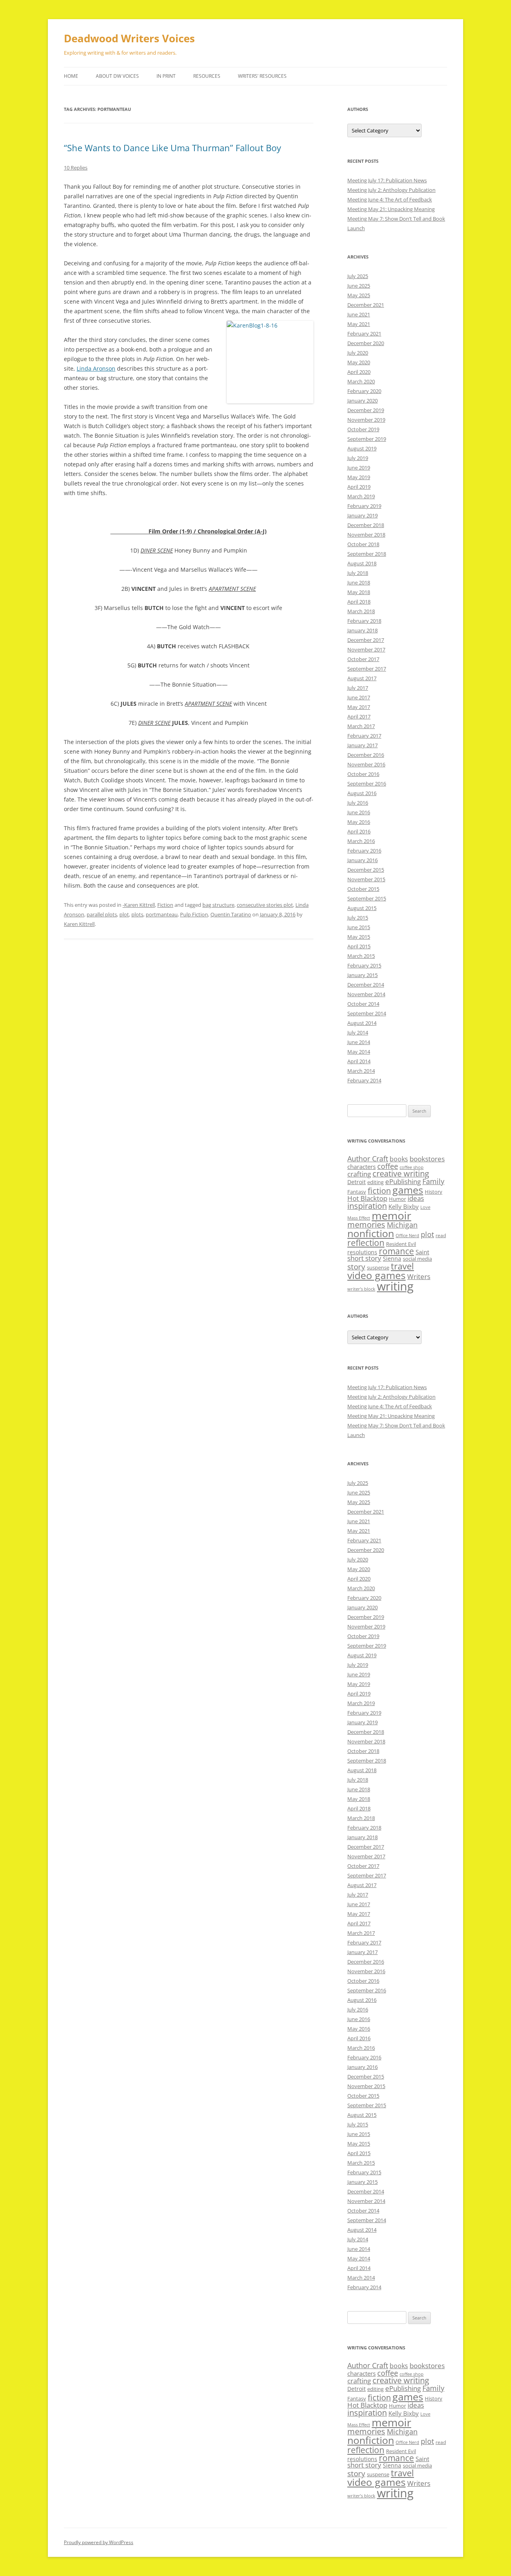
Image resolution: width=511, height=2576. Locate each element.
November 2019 (366, 420)
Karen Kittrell (79, 924)
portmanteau (162, 914)
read (441, 1235)
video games (376, 1275)
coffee (388, 1166)
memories (366, 1225)
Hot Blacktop (367, 1198)
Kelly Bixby (404, 1206)
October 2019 (363, 429)
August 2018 (362, 563)
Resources (207, 76)
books (399, 1159)
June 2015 (359, 927)
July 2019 (358, 458)
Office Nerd (407, 1236)
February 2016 (364, 851)
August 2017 (362, 678)
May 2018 (359, 592)
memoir (391, 1215)
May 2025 (359, 295)
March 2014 (361, 1071)
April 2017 (359, 717)
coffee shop (412, 1167)
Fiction (165, 905)
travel (402, 1266)
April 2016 (359, 831)
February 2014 (364, 1080)
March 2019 (361, 496)
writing (395, 1286)
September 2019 (367, 439)
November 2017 (366, 649)
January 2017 (362, 745)
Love (425, 1207)
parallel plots (102, 914)
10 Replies (76, 168)
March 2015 (361, 956)
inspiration (367, 1206)
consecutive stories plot (265, 905)
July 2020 (358, 353)
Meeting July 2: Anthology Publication (391, 190)
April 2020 (359, 372)
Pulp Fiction (194, 914)
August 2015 (362, 908)
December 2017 (366, 640)
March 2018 (361, 611)
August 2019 (362, 448)
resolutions (362, 1252)
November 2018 (366, 535)
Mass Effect (359, 1218)
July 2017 (358, 688)
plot (124, 914)
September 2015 (367, 898)
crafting (359, 1174)
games (408, 1190)
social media (417, 1259)
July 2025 (358, 276)
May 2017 (359, 707)
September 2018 (367, 554)
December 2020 (366, 343)
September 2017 (367, 669)
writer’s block (361, 1289)
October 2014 (363, 1004)
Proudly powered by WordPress (99, 2542)
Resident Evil (401, 1244)
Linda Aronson (96, 368)
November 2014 (366, 994)
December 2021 (366, 305)
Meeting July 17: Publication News (387, 180)
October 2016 (363, 774)
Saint (422, 1252)
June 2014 (359, 1042)
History (434, 1192)
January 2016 (362, 860)
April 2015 (359, 946)
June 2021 (359, 314)
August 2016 (362, 793)
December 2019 (366, 410)
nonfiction (371, 1233)
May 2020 (359, 362)
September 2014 (367, 1013)
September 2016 (367, 784)
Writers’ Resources (262, 76)
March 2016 (361, 841)
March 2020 (361, 381)
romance (396, 1251)
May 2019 (359, 477)
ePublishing (403, 1181)
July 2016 (358, 803)
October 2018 (363, 544)
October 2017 (363, 659)
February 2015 (364, 965)
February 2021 (364, 334)
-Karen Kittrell (139, 905)
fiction (379, 1191)
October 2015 (363, 889)
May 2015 (359, 937)
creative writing (401, 1174)
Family (433, 1181)
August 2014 (362, 1023)
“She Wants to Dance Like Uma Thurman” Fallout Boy (172, 148)
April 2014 (359, 1061)
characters (361, 1167)
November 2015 (366, 879)
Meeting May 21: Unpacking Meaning (391, 209)
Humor (397, 1199)
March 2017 (361, 726)
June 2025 (359, 286)
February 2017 (364, 736)
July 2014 (358, 1032)
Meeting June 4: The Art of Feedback (390, 199)
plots (137, 914)
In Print (166, 76)
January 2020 (362, 401)
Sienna (392, 1258)
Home (71, 76)
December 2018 (366, 525)
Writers (419, 1276)
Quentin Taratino (231, 914)
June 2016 (359, 812)
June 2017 (359, 697)
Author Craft (368, 1159)
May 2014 (359, 1052)
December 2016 (366, 755)
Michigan (402, 1225)
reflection (366, 1243)
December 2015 (366, 870)
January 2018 (362, 630)
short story (364, 1258)
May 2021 (359, 324)
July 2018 (358, 573)
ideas (416, 1198)
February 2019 (364, 506)
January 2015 (362, 975)
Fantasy (357, 1192)
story (356, 1266)
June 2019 (359, 468)
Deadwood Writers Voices (129, 38)
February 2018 (364, 621)
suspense (378, 1267)
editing (375, 1182)
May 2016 (359, 822)
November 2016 (366, 764)
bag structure (218, 905)
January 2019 (362, 515)
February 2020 (364, 391)
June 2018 (359, 582)
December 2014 (366, 985)
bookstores (427, 1159)
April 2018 (359, 602)
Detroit (357, 1182)
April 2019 (359, 487)
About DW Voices (117, 76)
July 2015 (358, 918)
